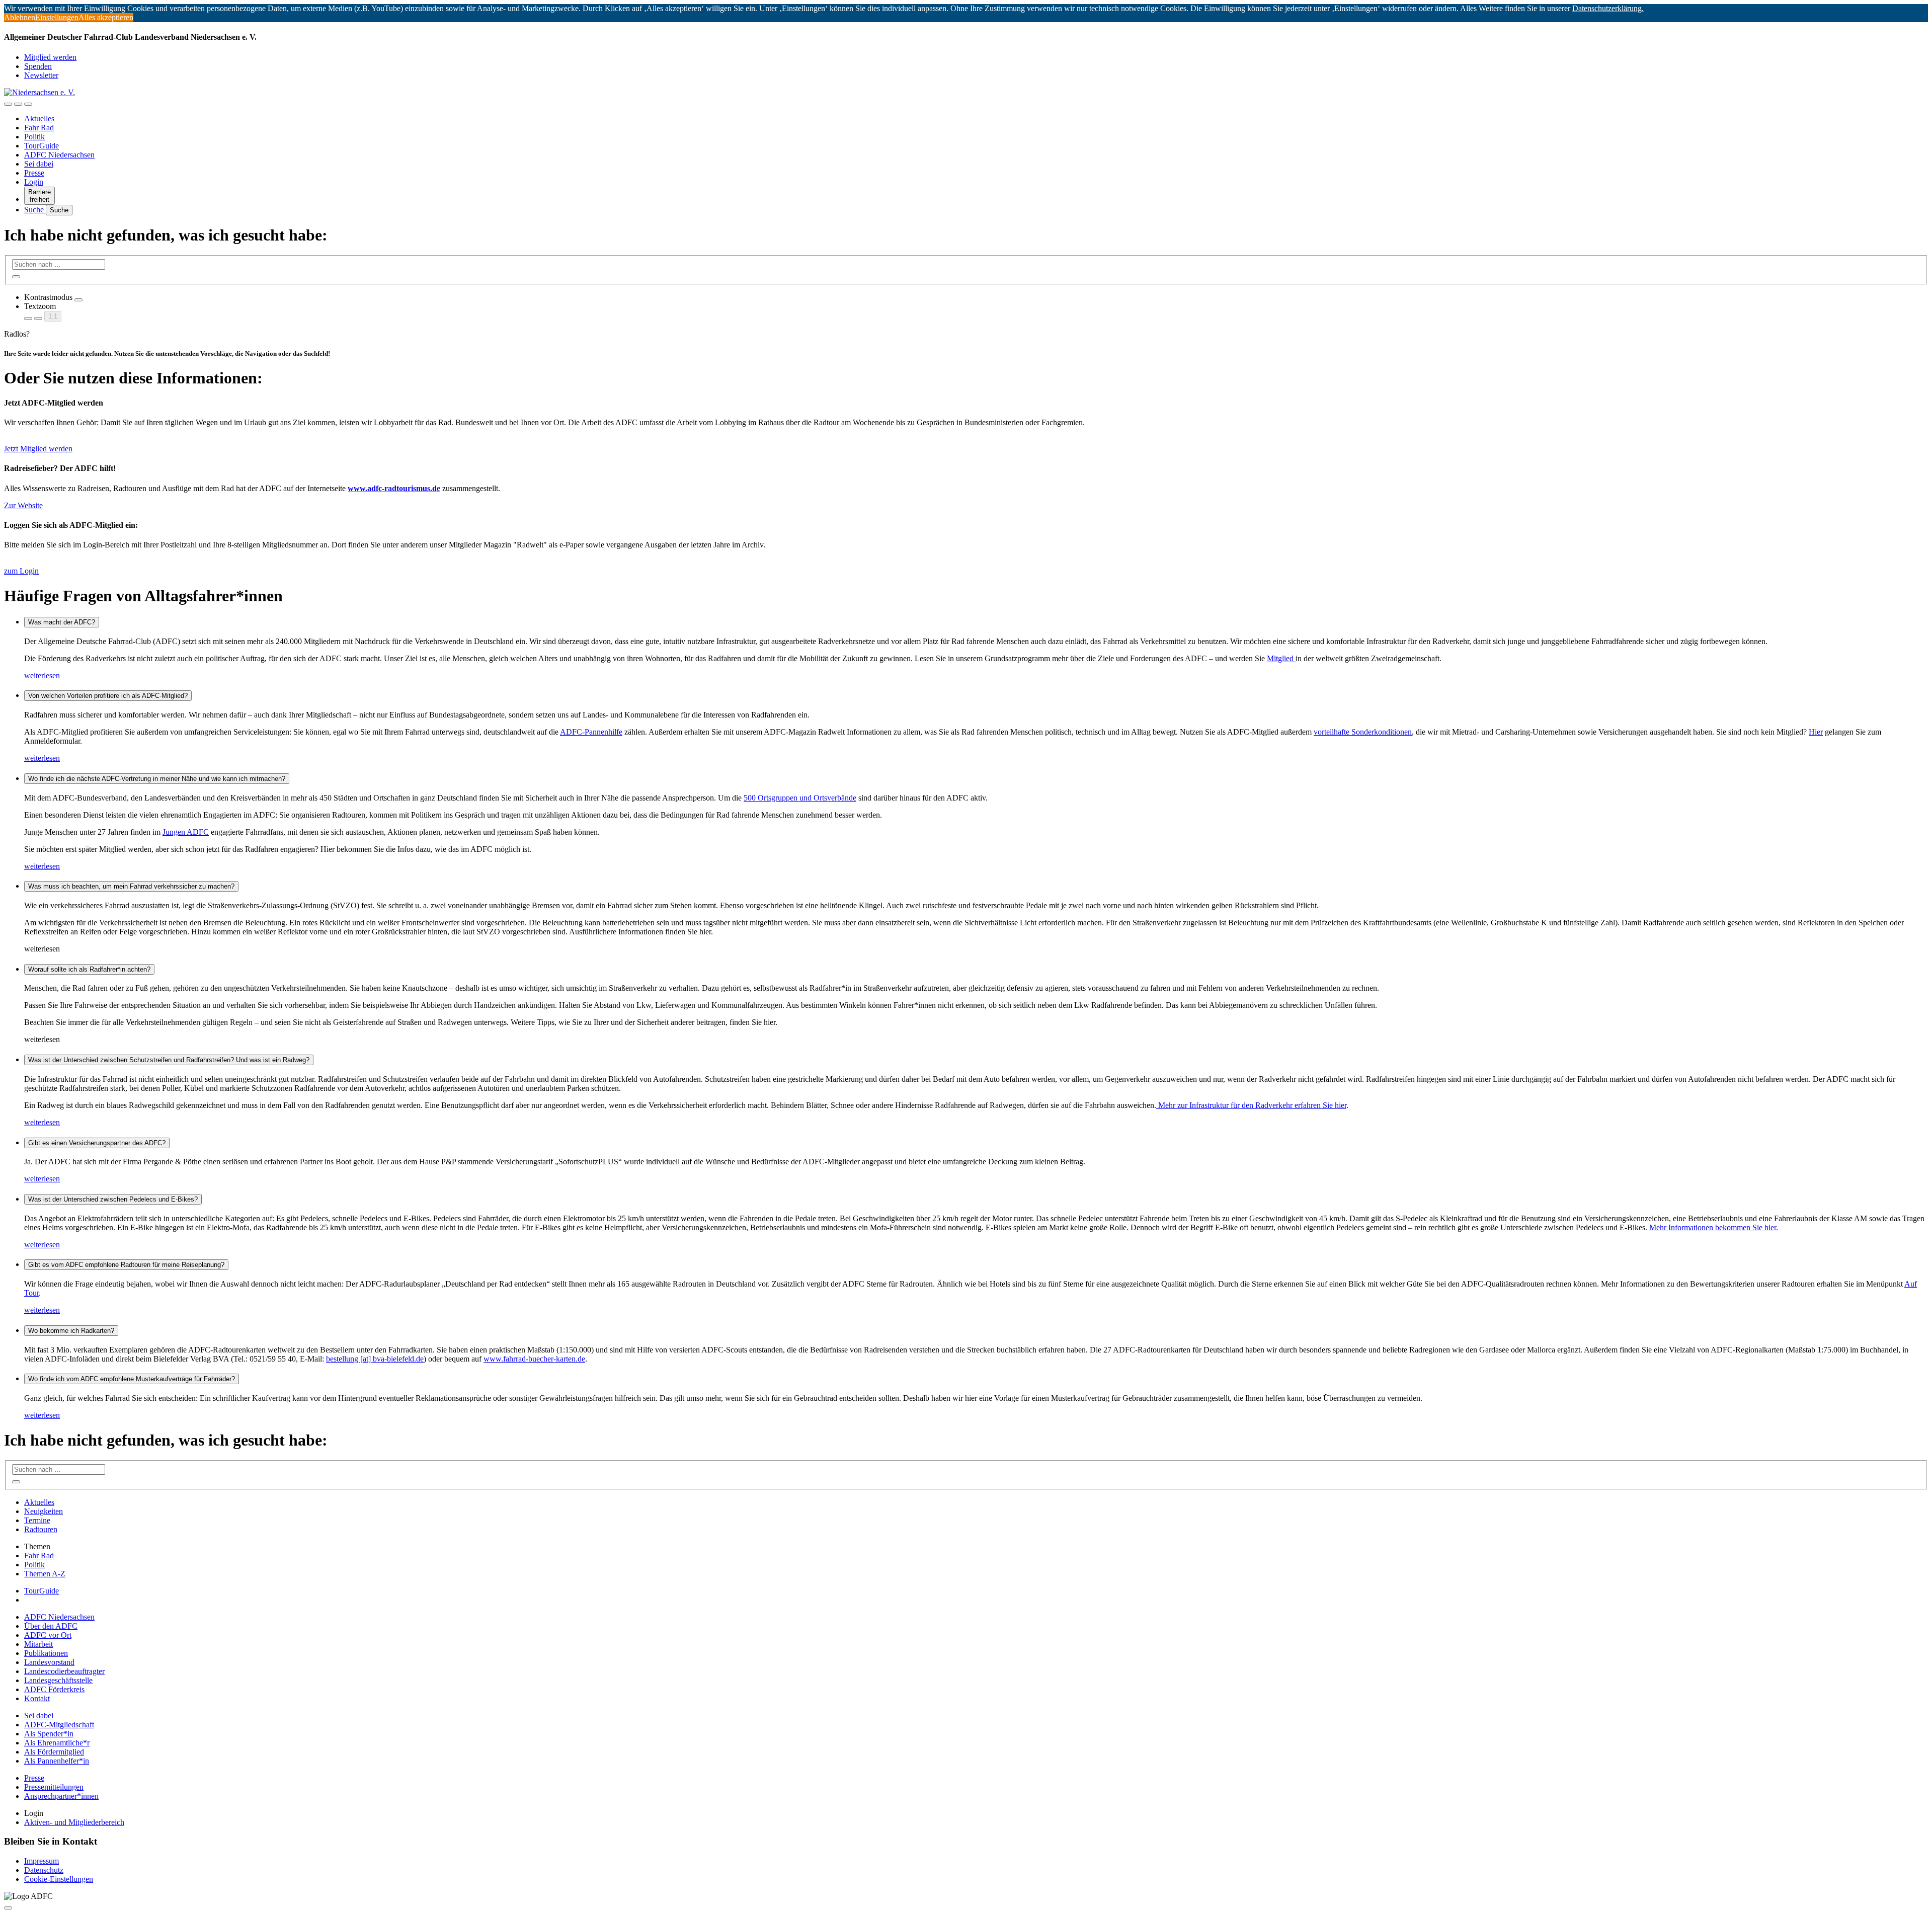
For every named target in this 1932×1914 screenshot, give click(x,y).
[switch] (78, 300)
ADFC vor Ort (48, 1635)
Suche (35, 210)
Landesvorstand (49, 1662)
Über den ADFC (51, 1626)
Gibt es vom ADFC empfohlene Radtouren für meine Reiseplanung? (126, 1265)
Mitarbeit (38, 1644)
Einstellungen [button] (57, 17)
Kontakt (37, 1698)
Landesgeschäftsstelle (58, 1680)
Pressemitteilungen (54, 1787)
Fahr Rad (39, 128)
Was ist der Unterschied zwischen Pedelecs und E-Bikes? (113, 1199)
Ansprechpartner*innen (61, 1796)
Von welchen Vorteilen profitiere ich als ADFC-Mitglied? (108, 696)
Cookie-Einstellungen (59, 1879)
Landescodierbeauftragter (64, 1671)
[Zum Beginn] (8, 1908)
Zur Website (23, 505)
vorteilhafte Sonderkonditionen (1363, 732)
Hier (1816, 732)
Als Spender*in (49, 1734)
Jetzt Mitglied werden (38, 449)
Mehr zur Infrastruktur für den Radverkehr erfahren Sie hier (1251, 1105)
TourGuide (42, 146)
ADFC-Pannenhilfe (591, 732)
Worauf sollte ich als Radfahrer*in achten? (89, 969)
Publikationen (46, 1653)
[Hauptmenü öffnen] (28, 104)
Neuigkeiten (44, 1511)
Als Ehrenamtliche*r (57, 1743)
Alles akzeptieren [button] (106, 17)
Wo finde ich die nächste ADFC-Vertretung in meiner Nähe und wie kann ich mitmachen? (157, 779)
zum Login (21, 571)
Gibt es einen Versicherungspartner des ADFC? (97, 1143)
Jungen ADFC (186, 832)
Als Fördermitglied (54, 1752)
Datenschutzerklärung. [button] (1608, 8)
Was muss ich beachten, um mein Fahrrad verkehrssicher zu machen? (131, 886)
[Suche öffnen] (18, 104)
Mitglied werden (50, 57)
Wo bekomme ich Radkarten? (71, 1331)
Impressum (42, 1861)
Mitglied (1281, 658)
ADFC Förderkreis (54, 1689)
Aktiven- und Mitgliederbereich (74, 1822)
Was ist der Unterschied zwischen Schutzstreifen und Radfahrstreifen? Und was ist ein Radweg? (169, 1060)
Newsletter (41, 75)
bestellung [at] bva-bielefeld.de (375, 1359)
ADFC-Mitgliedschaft (59, 1725)
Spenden (38, 66)
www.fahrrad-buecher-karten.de (534, 1359)
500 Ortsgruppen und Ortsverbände (800, 798)
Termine (37, 1520)
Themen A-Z (45, 1574)
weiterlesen (42, 675)
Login (34, 182)
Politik (34, 137)
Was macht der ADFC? (62, 622)
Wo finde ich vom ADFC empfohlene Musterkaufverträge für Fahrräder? (132, 1379)
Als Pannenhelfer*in (57, 1761)
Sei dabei (39, 164)
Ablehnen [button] (20, 17)
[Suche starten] (16, 277)
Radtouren (41, 1529)
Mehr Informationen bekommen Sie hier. (1714, 1227)
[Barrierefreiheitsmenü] (8, 104)
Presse (34, 173)
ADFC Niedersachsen (59, 155)
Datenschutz (44, 1870)
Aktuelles (39, 118)
